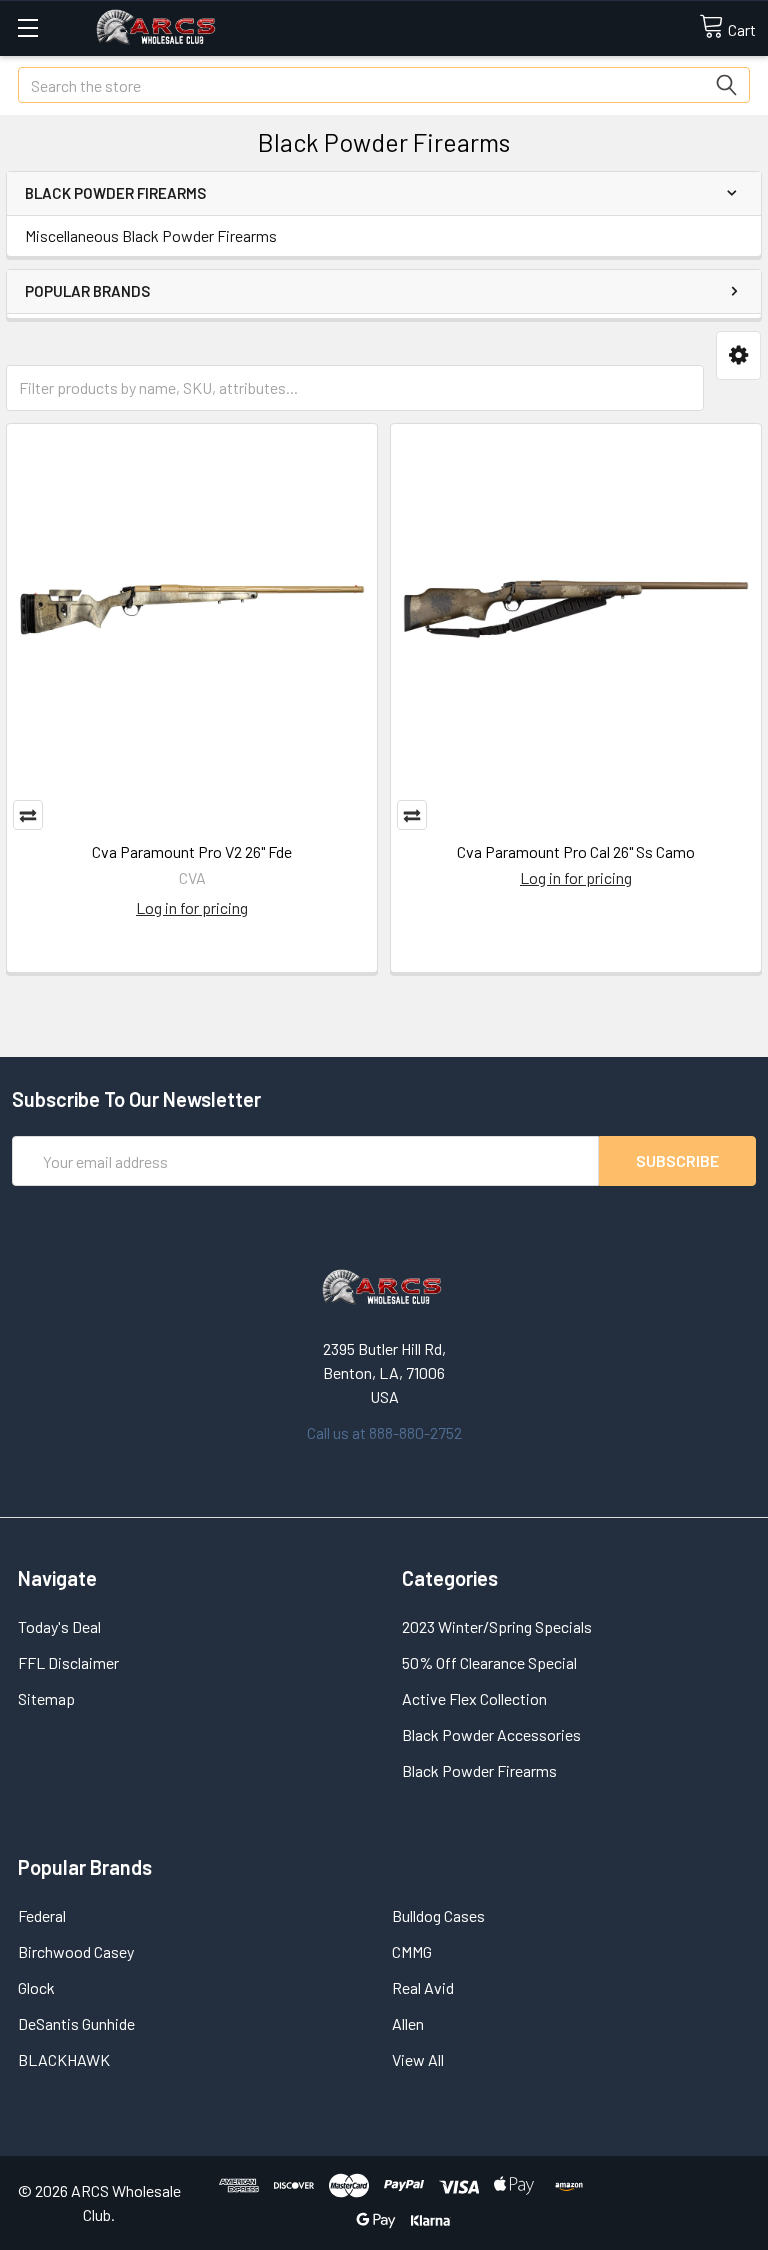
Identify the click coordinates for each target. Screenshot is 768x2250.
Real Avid (423, 1987)
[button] (738, 355)
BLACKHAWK (64, 2059)
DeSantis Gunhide (76, 2023)
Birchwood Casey (76, 1951)
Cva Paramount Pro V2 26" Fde (192, 851)
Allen (408, 2023)
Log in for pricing (192, 907)
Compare (28, 815)
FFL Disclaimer (68, 1662)
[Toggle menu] (27, 27)
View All (418, 2059)
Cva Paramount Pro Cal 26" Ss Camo (576, 851)
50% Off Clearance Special (489, 1662)
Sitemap (46, 1698)
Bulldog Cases (438, 1915)
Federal (42, 1915)
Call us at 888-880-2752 (384, 1432)
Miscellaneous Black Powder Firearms (151, 235)
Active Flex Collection (474, 1698)
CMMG (412, 1951)
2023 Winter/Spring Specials (497, 1626)
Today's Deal (59, 1626)
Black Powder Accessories (491, 1734)
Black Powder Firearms (479, 1770)
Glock (36, 1987)
